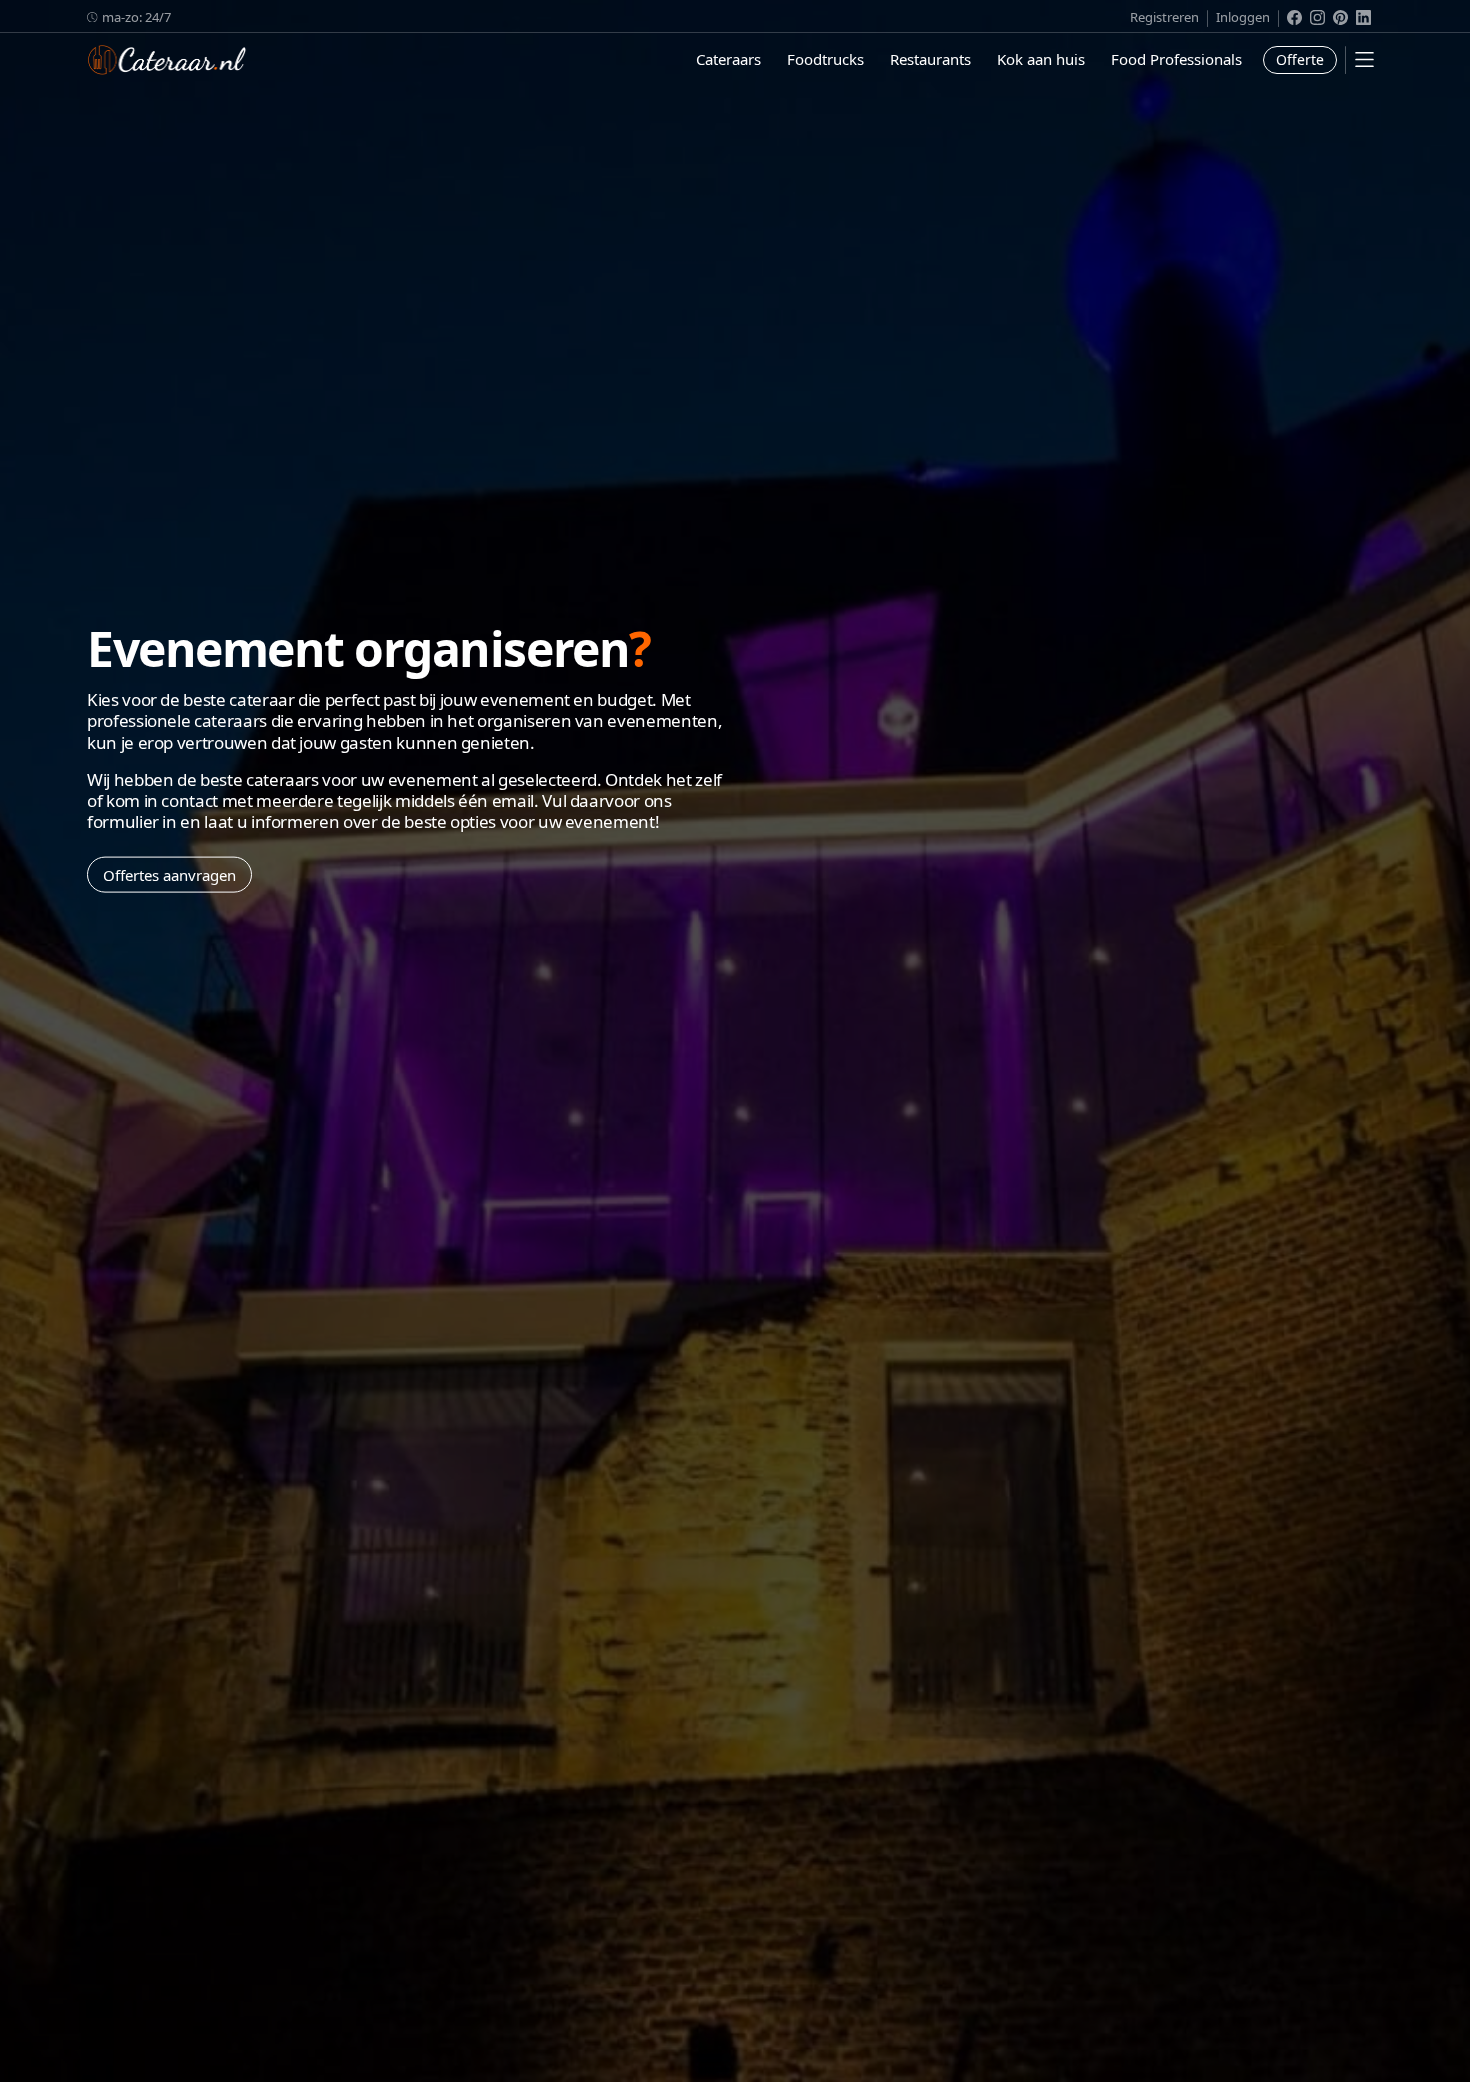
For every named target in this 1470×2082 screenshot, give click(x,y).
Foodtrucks (825, 59)
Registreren (1164, 17)
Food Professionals (1176, 59)
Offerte (1300, 59)
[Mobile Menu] (1364, 59)
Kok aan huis (1041, 59)
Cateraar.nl (167, 60)
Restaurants (930, 59)
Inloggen (1243, 17)
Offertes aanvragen (169, 874)
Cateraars (728, 59)
